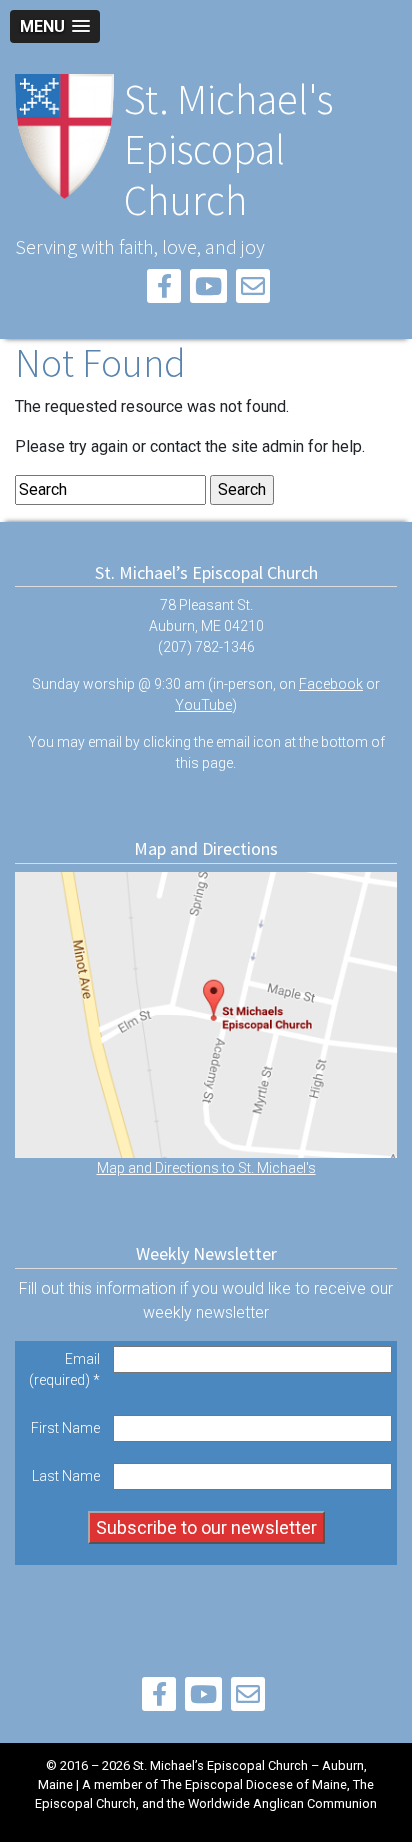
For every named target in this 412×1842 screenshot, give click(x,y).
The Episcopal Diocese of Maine (254, 1784)
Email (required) (64, 1369)
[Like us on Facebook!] (164, 289)
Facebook (331, 684)
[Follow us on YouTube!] (208, 289)
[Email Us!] (253, 289)
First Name (65, 1428)
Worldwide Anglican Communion (282, 1803)
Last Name (66, 1476)
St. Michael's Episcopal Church (228, 149)
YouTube (203, 705)
